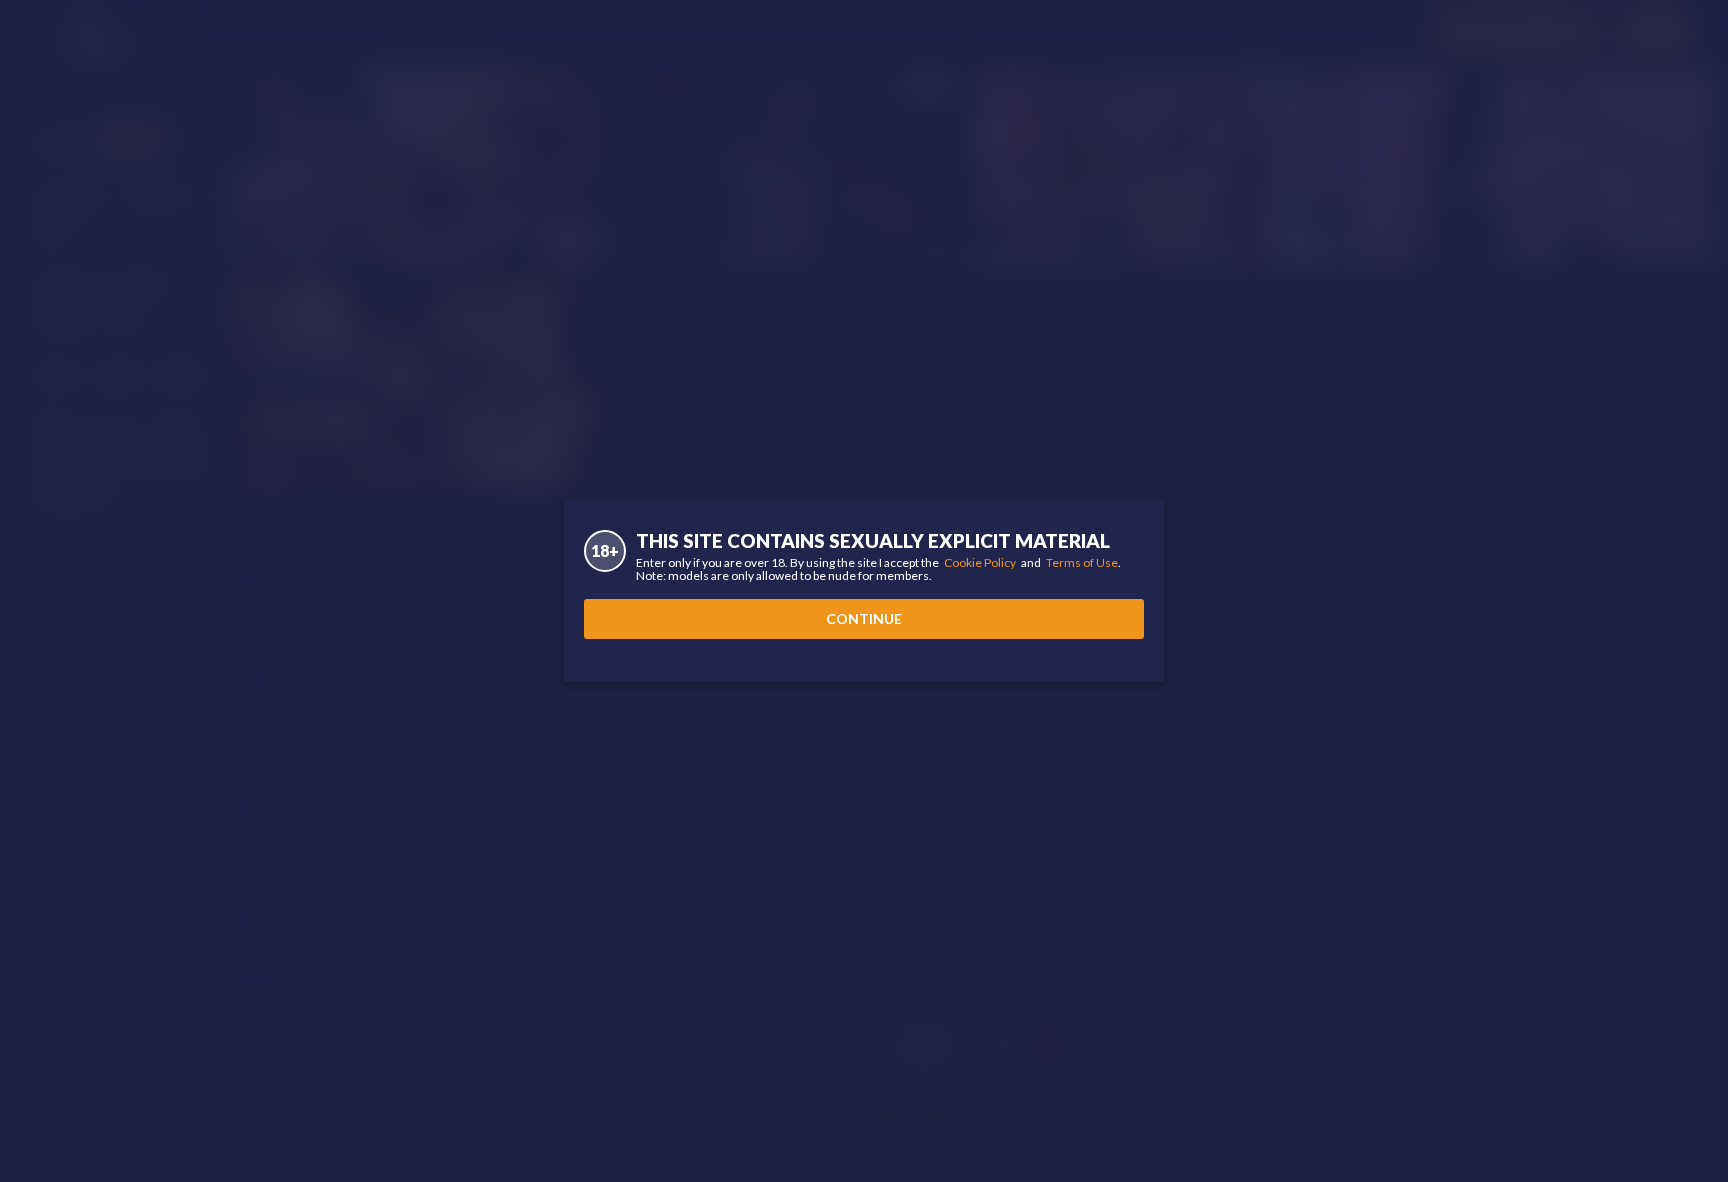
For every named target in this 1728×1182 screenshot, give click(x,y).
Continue (864, 618)
